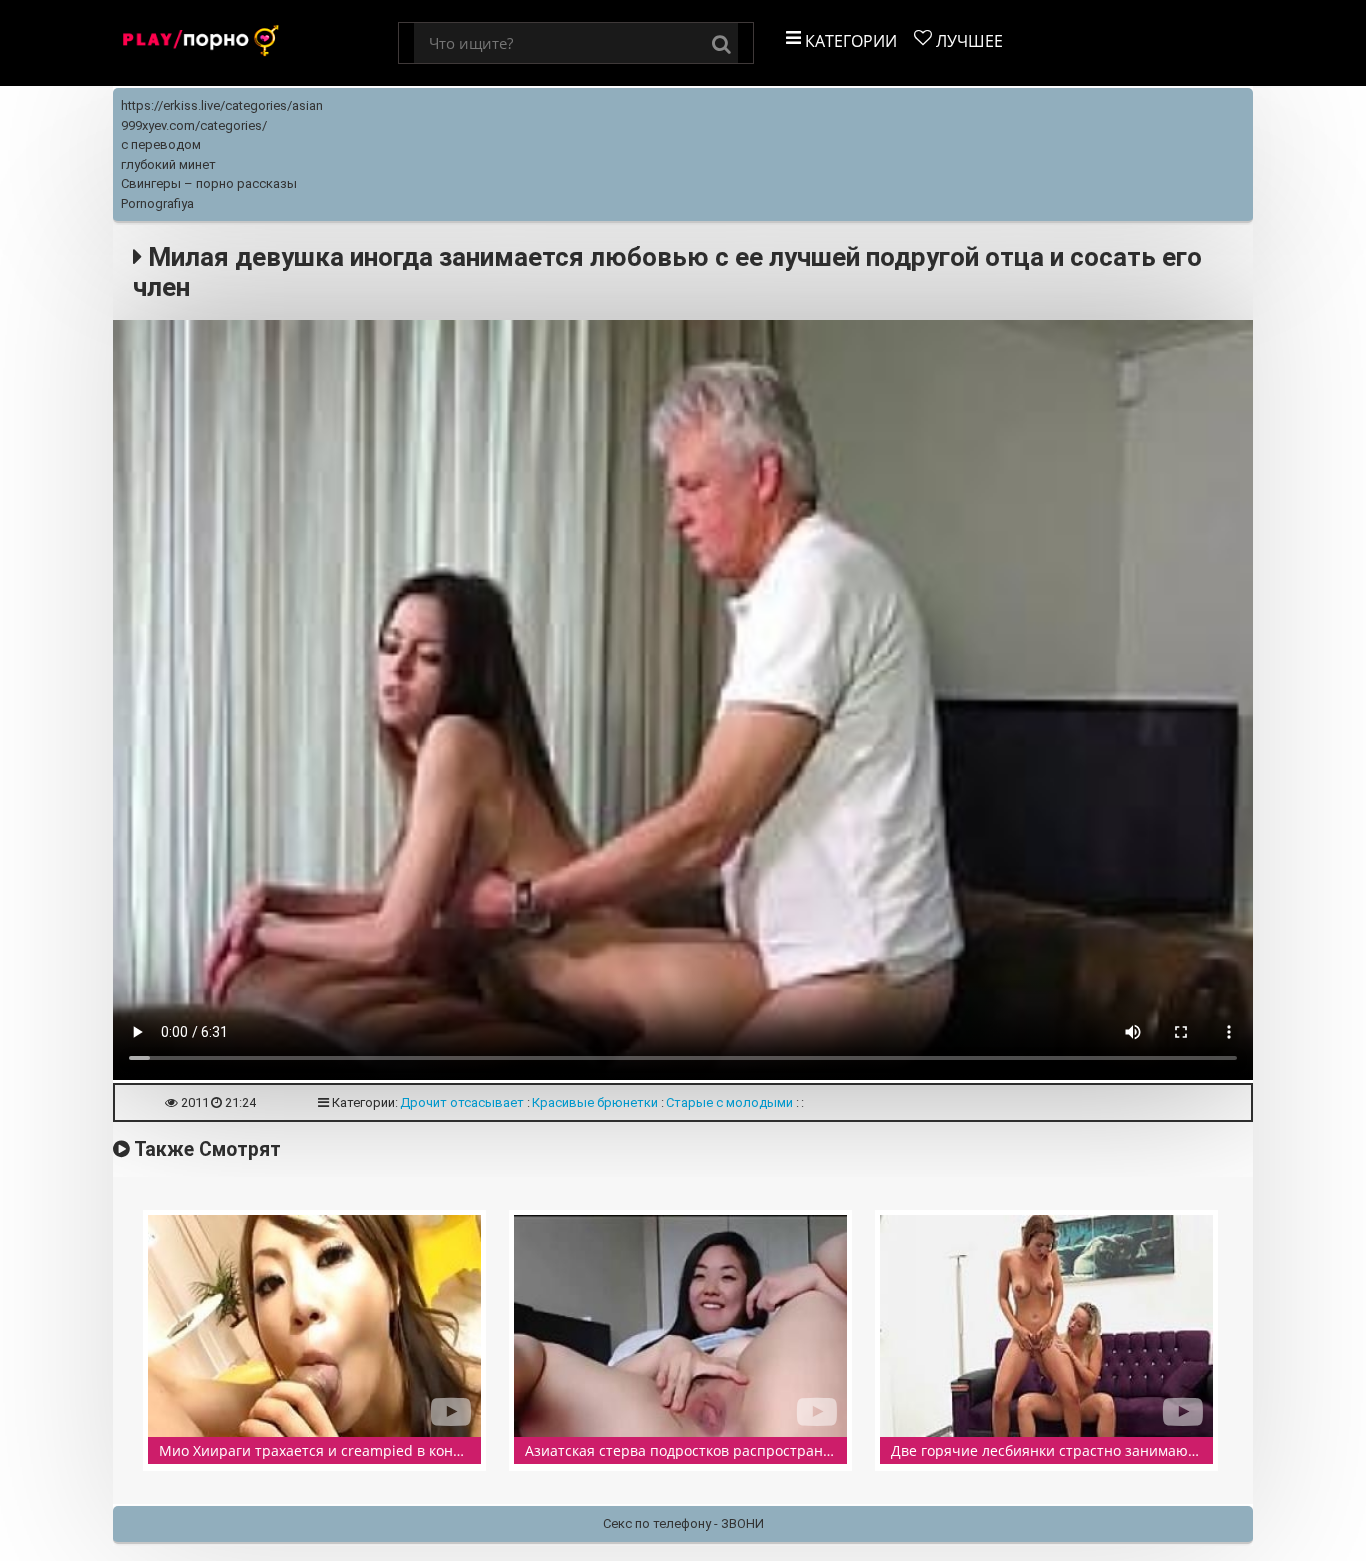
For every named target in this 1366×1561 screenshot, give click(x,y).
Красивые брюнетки (595, 1102)
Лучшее (967, 41)
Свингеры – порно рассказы (209, 183)
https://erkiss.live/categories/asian (222, 105)
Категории (849, 41)
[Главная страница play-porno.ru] (255, 43)
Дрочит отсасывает (462, 1102)
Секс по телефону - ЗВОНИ (683, 1523)
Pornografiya (157, 203)
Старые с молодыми (729, 1102)
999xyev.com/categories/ (194, 125)
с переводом (161, 144)
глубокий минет (168, 164)
